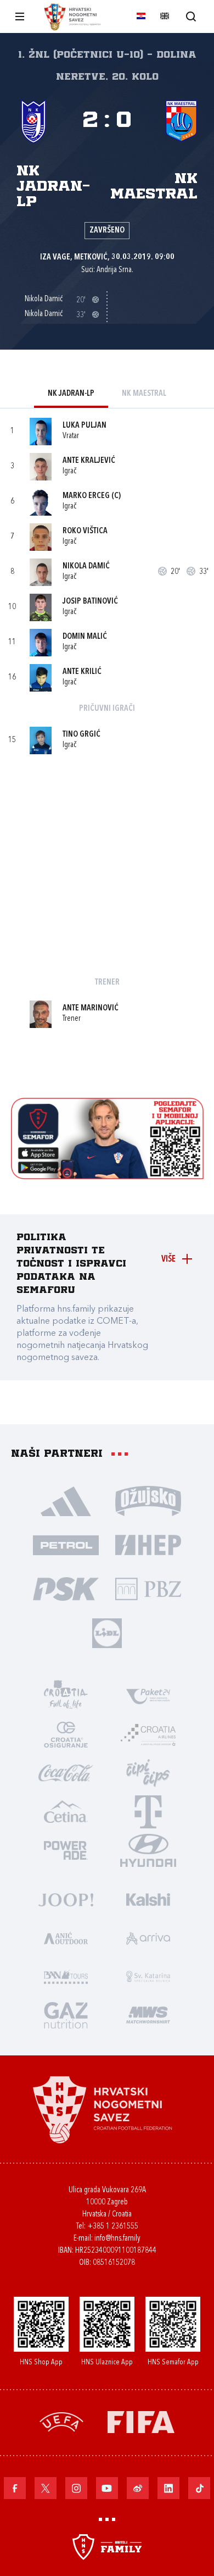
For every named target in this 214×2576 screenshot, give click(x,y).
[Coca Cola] (66, 1772)
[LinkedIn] (168, 2488)
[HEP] (148, 1544)
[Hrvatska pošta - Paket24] (148, 1695)
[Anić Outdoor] (66, 1937)
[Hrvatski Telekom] (148, 1811)
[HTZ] (66, 1695)
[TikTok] (199, 2488)
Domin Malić (85, 637)
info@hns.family (117, 2239)
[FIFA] (141, 2421)
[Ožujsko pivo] (148, 1500)
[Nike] (66, 1500)
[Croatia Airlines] (148, 1734)
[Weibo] (138, 2488)
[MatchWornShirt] (148, 2014)
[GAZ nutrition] (66, 2014)
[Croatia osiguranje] (66, 1734)
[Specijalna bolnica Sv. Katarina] (148, 1976)
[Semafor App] (107, 1176)
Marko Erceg (86, 496)
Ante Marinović (91, 1008)
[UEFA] (61, 2421)
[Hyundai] (148, 1849)
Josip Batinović (90, 602)
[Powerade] (66, 1849)
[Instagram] (76, 2488)
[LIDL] (107, 1632)
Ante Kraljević (89, 461)
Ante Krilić (82, 672)
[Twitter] (46, 2488)
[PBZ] (148, 1588)
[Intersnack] (148, 1772)
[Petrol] (66, 1544)
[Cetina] (66, 1811)
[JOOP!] (66, 1899)
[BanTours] (66, 1976)
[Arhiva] (191, 16)
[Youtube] (107, 2488)
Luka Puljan (85, 426)
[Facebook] (15, 2488)
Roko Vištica (85, 531)
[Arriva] (148, 1937)
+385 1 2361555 (113, 2227)
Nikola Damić (86, 566)
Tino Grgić (81, 735)
